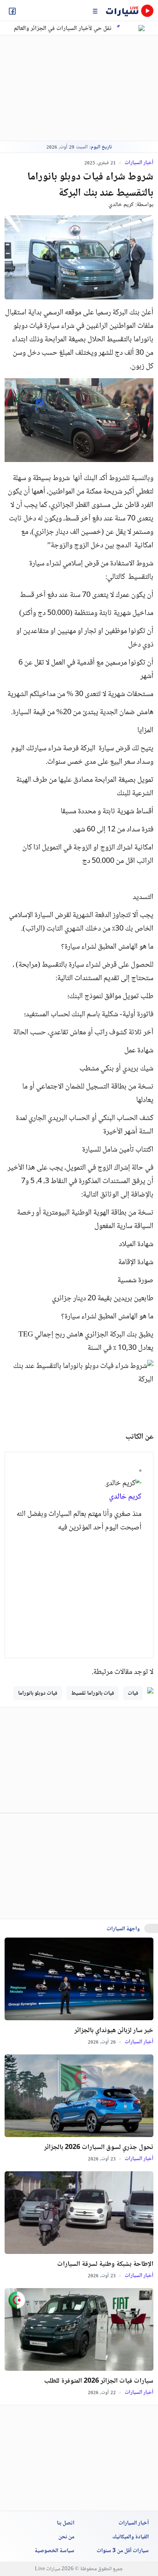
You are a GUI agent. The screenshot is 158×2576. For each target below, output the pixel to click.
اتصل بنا (66, 2523)
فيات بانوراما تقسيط (92, 1694)
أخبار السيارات (138, 163)
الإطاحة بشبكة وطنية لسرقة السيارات (105, 2264)
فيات (133, 1694)
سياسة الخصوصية (54, 2551)
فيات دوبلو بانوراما (38, 1694)
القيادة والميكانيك (131, 2537)
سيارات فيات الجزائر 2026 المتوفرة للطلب (99, 2381)
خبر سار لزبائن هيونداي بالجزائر (114, 2031)
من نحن (66, 2537)
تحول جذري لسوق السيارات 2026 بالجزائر (99, 2147)
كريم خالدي (121, 205)
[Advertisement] (68, 88)
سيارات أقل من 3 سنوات (123, 2551)
